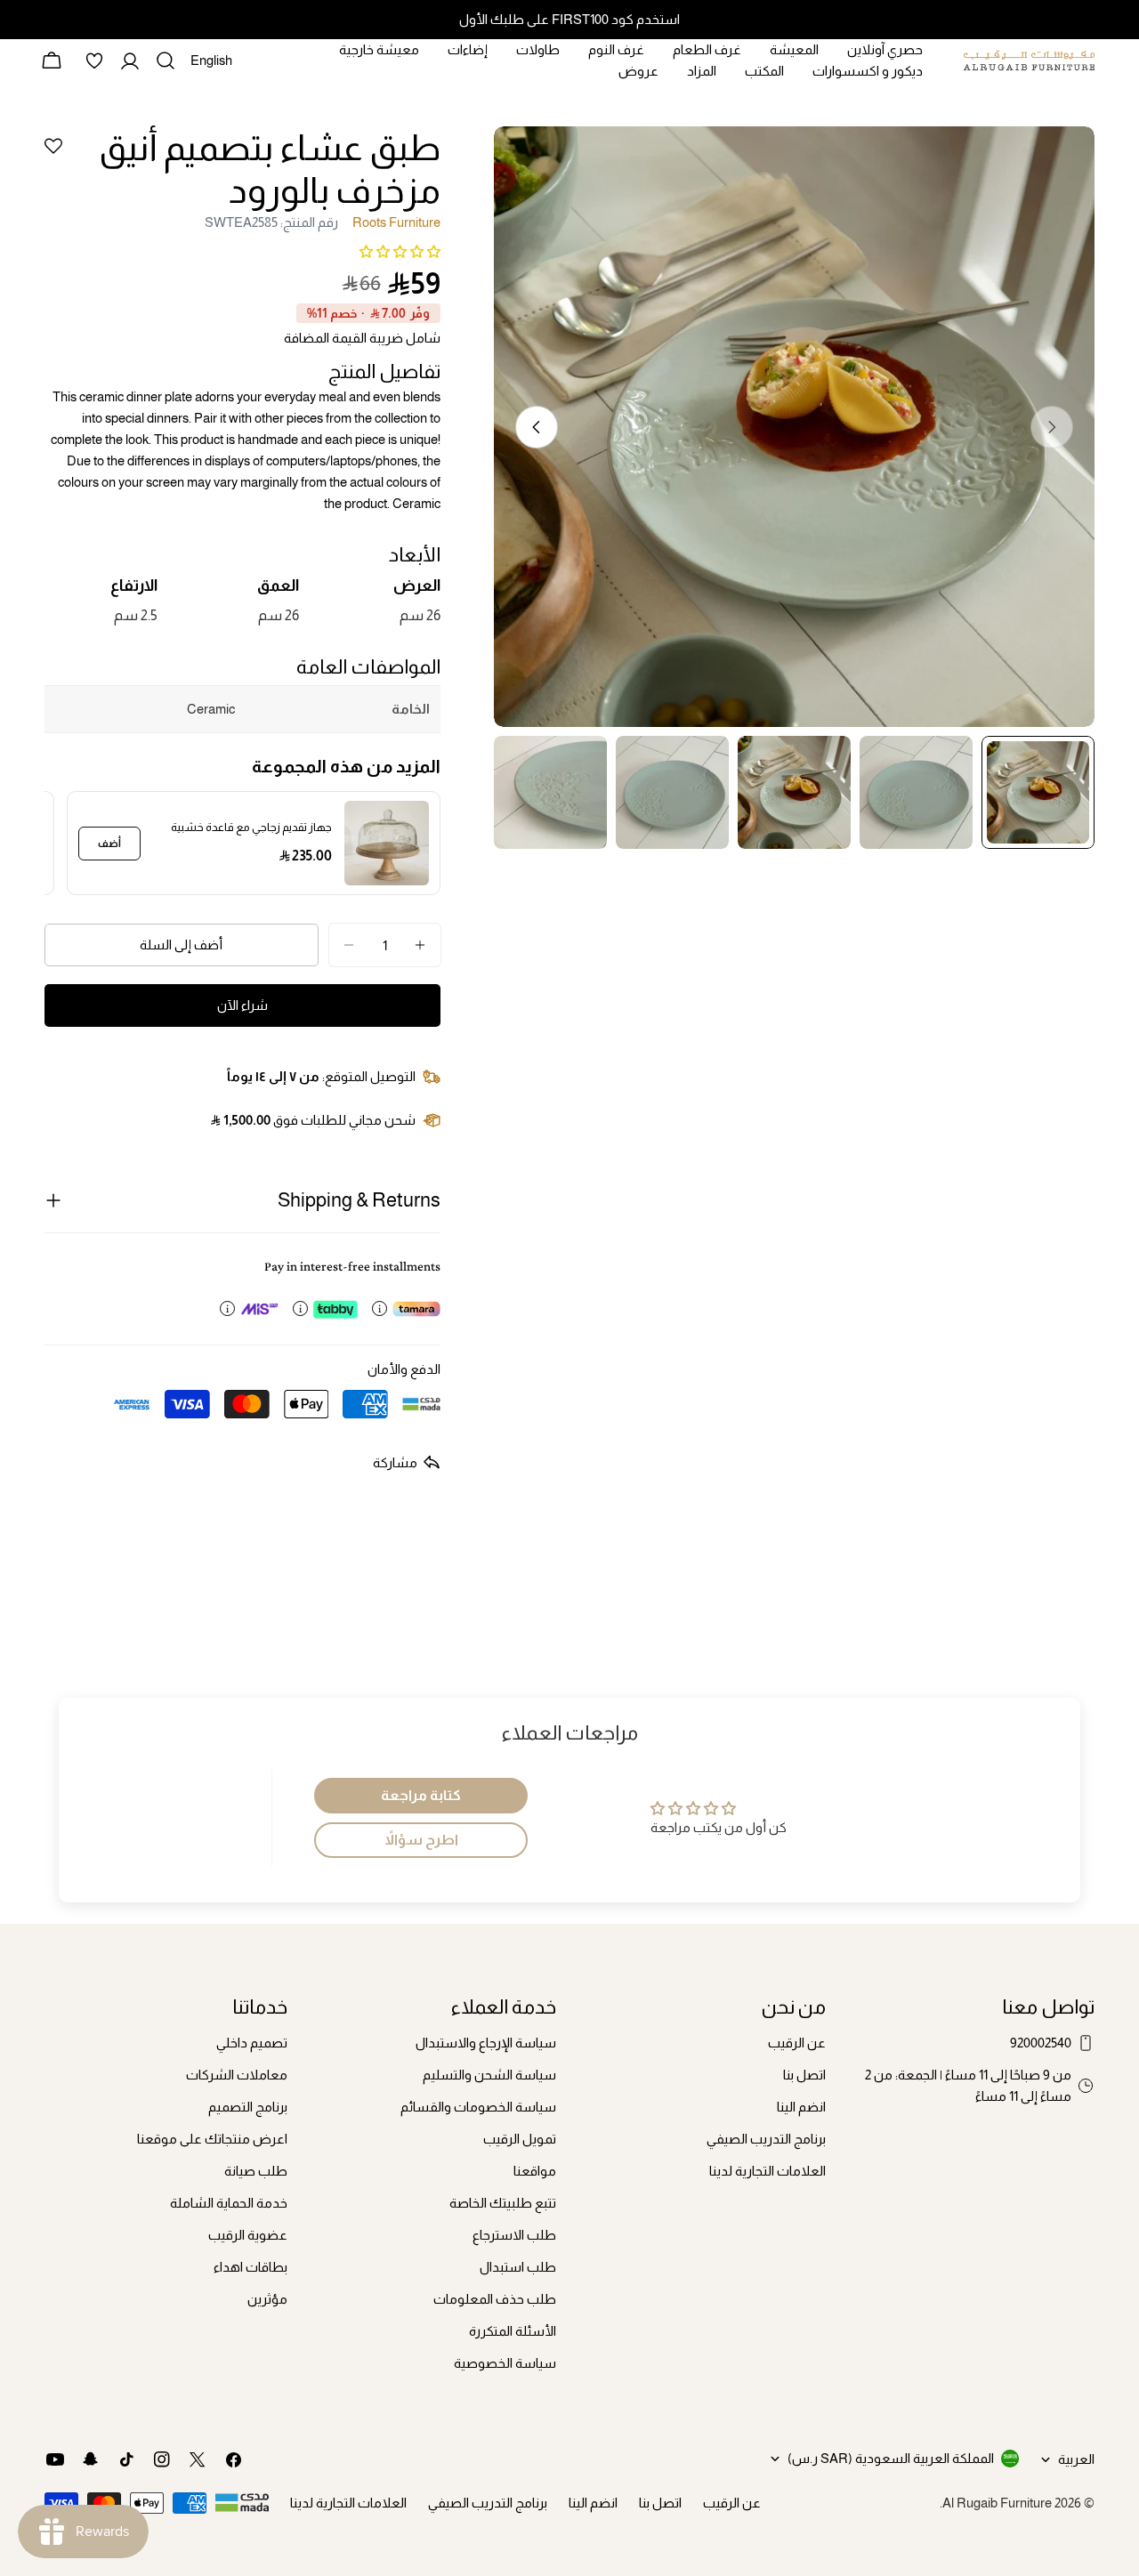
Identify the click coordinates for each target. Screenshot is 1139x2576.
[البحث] (166, 61)
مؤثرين (267, 2299)
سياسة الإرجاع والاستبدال (486, 2043)
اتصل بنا (804, 2075)
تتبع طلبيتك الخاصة (503, 2203)
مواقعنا (535, 2171)
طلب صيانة (256, 2171)
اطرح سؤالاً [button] (421, 1840)
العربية (1076, 2459)
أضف (109, 844)
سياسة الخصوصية (505, 2363)
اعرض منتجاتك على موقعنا (212, 2139)
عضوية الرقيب (248, 2235)
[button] (400, 251)
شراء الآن (242, 1005)
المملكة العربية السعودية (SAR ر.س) (891, 2458)
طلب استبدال (518, 2267)
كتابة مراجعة (421, 1795)
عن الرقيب (797, 2043)
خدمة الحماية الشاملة (229, 2203)
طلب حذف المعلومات (495, 2299)
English (211, 67)
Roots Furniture (396, 222)
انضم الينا (801, 2107)
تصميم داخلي (252, 2043)
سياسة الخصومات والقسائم (478, 2107)
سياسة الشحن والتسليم (489, 2075)
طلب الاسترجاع (514, 2235)
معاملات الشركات (237, 2075)
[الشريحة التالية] (537, 427)
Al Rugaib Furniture (997, 2503)
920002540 (1041, 2043)
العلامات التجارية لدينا (767, 2171)
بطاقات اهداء (250, 2267)
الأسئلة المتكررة (513, 2331)
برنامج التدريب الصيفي (766, 2139)
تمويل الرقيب (520, 2139)
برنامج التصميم (248, 2107)
